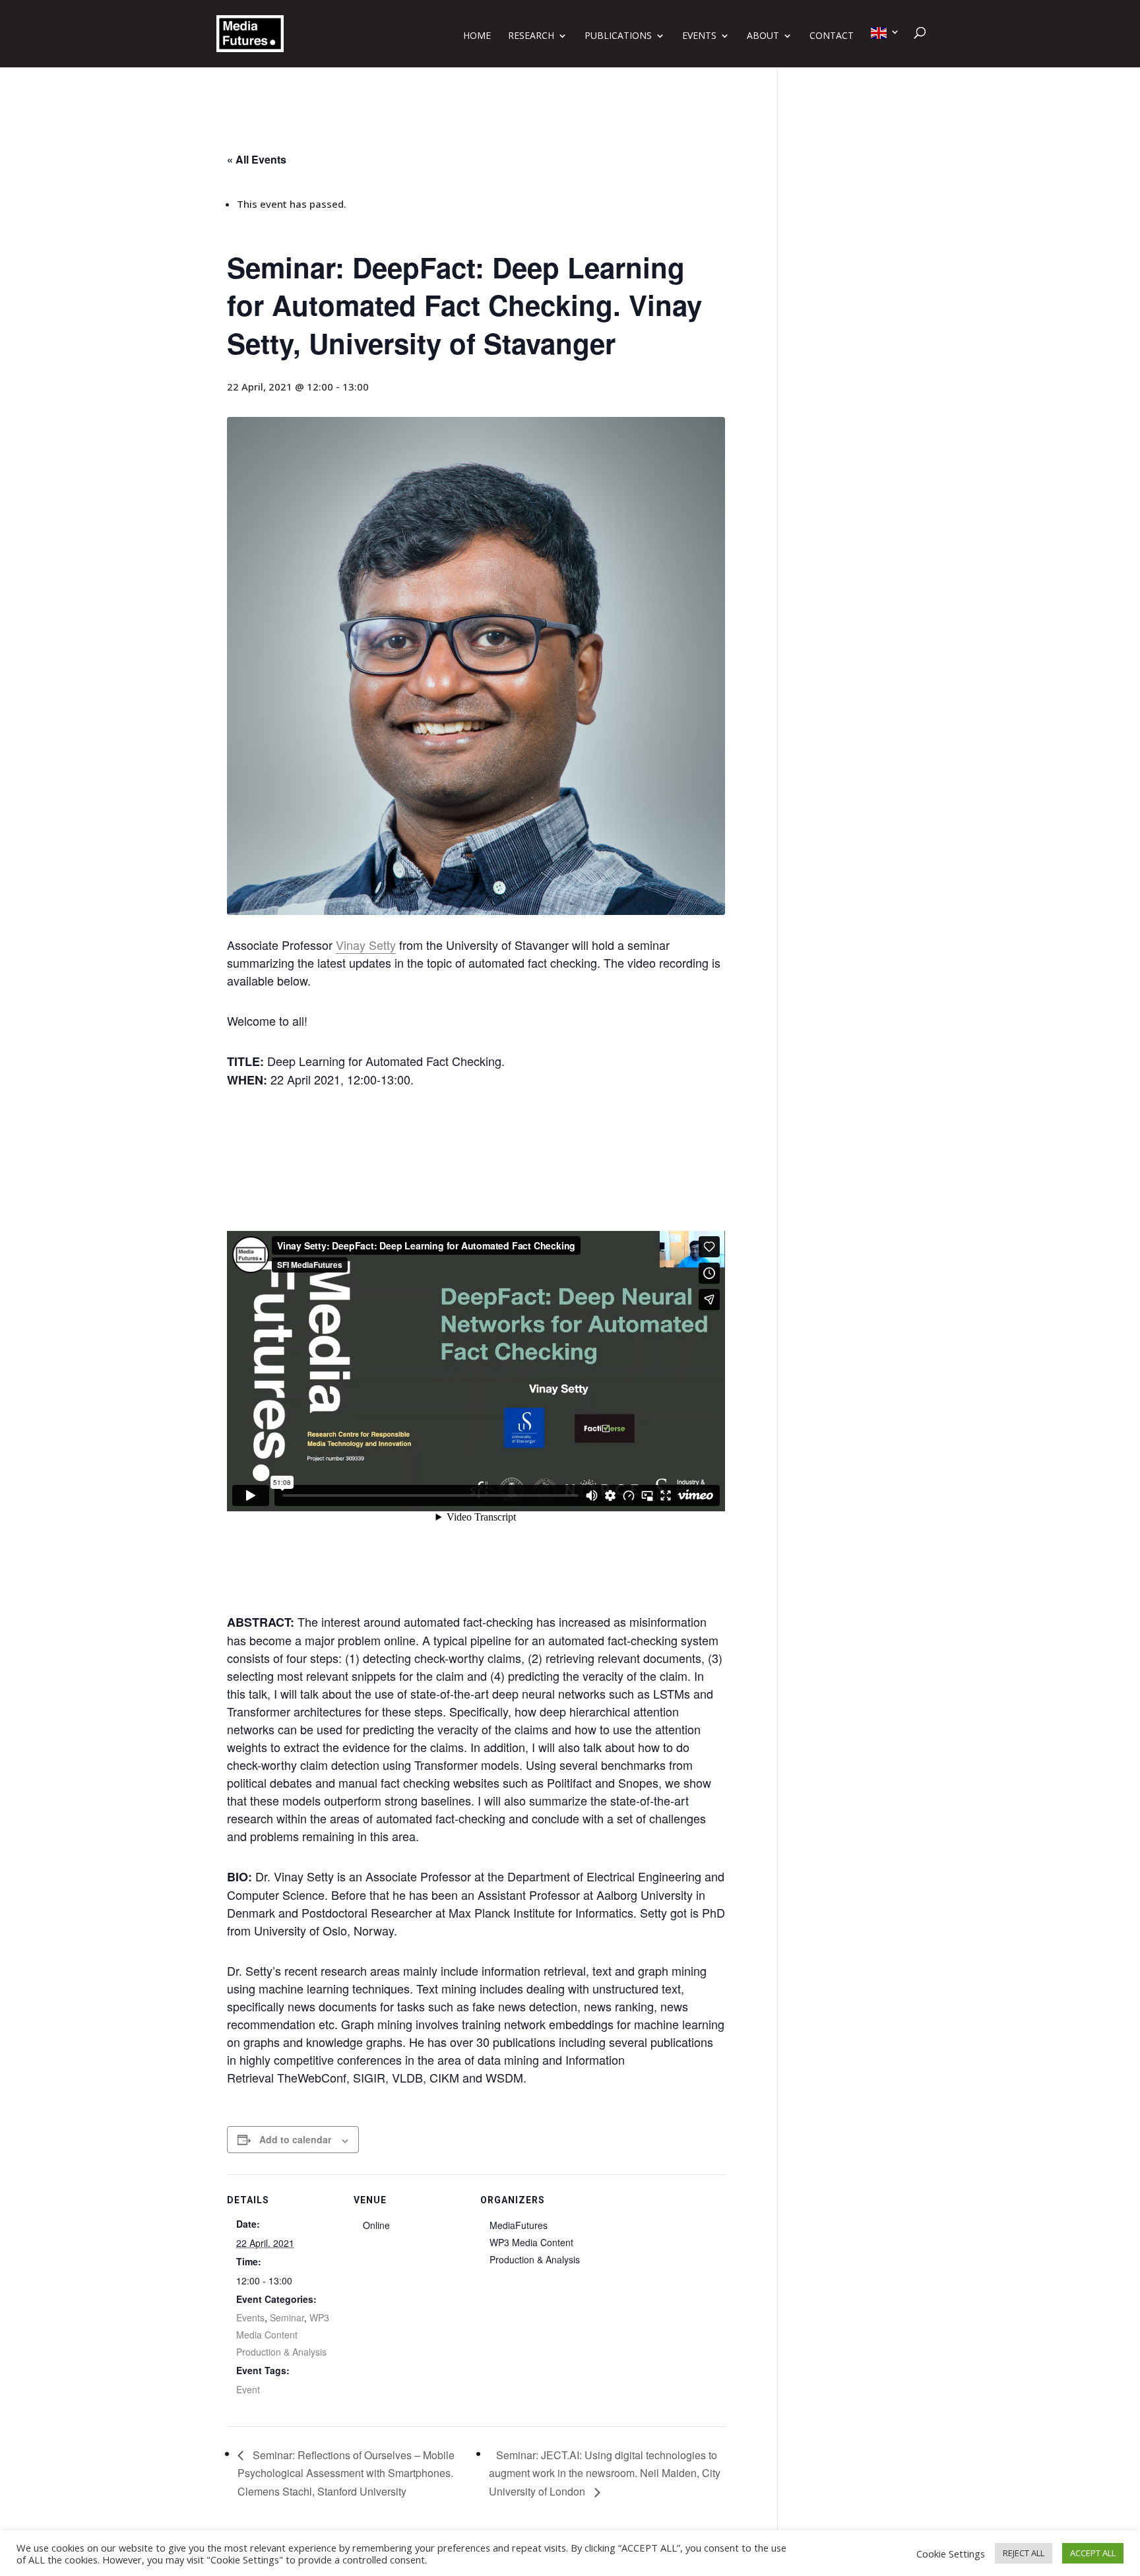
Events (699, 36)
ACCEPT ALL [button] (1093, 2553)
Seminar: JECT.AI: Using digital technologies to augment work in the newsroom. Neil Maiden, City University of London (605, 2473)
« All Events (257, 159)
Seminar (287, 2317)
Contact (832, 36)
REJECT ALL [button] (1024, 2553)
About (763, 36)
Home (477, 36)
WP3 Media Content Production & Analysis (283, 2335)
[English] (885, 47)
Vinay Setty (366, 945)
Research (531, 36)
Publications (618, 36)
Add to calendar (295, 2139)
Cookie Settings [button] (951, 2554)
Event (248, 2389)
